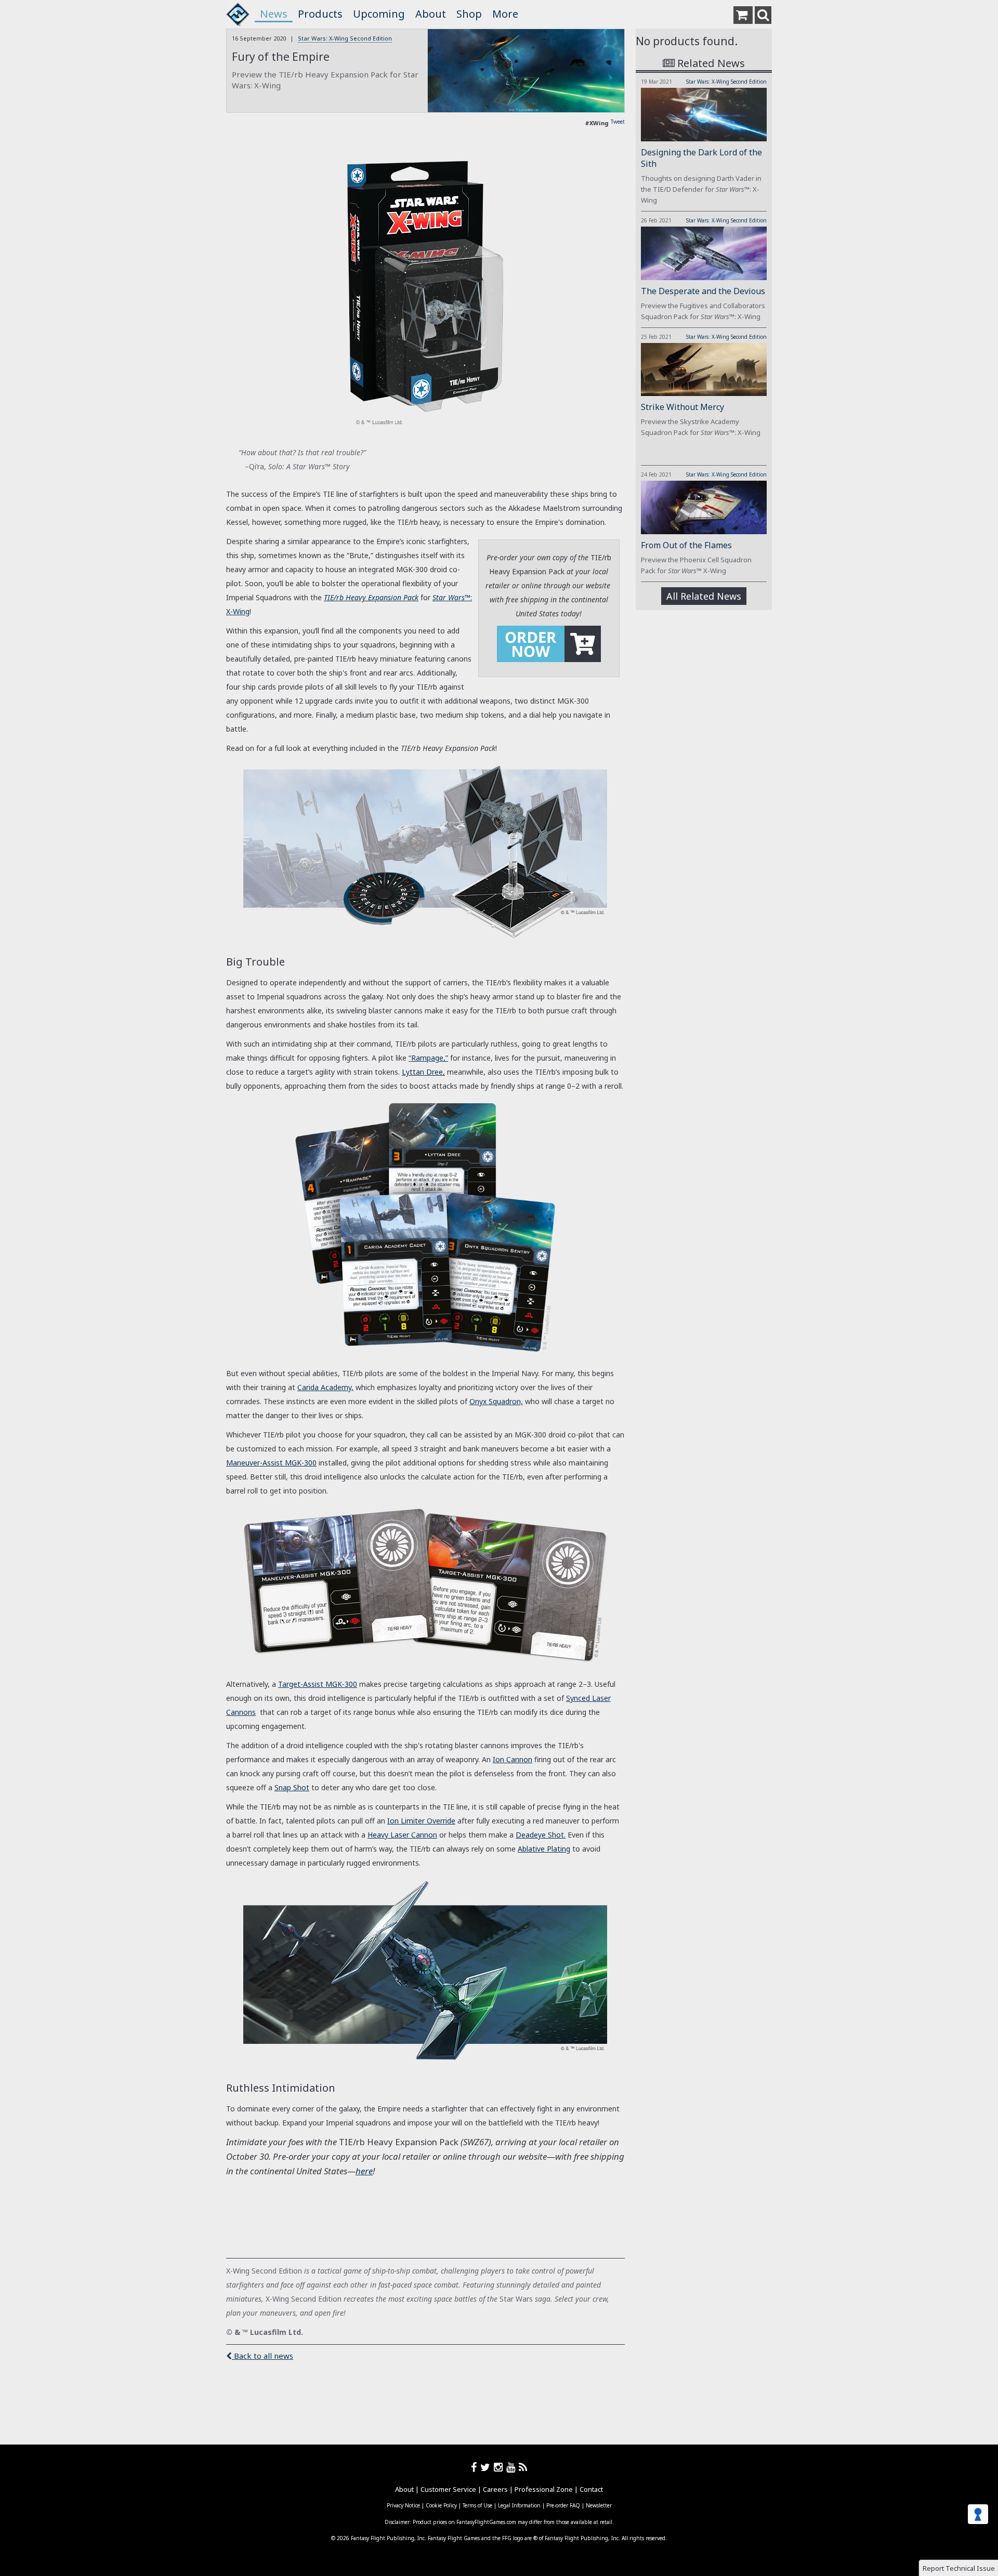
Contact (591, 2489)
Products (320, 14)
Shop (469, 14)
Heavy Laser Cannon (402, 1835)
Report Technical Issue (959, 2568)
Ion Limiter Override (421, 1821)
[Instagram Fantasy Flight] (500, 2467)
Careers (495, 2489)
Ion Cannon (513, 1759)
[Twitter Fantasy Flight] (487, 2467)
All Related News (704, 596)
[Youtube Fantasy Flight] (513, 2467)
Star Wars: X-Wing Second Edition (345, 38)
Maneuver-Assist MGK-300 (271, 1463)
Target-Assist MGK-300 (318, 1684)
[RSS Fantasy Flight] (523, 2467)
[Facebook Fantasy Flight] (476, 2467)
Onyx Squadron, (496, 1401)
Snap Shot (292, 1787)
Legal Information (519, 2505)
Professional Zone (544, 2489)
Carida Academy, (325, 1387)
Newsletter (599, 2505)
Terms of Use (477, 2505)
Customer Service (448, 2489)
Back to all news (262, 2356)
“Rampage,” (428, 1058)
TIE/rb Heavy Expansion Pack (371, 597)
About (431, 14)
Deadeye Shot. (541, 1835)
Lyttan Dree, (423, 1072)
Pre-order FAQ (563, 2505)
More (505, 14)
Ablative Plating (544, 1849)
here (364, 2171)
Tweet (618, 122)
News (274, 14)
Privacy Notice (403, 2505)
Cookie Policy (441, 2505)
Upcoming (379, 14)
